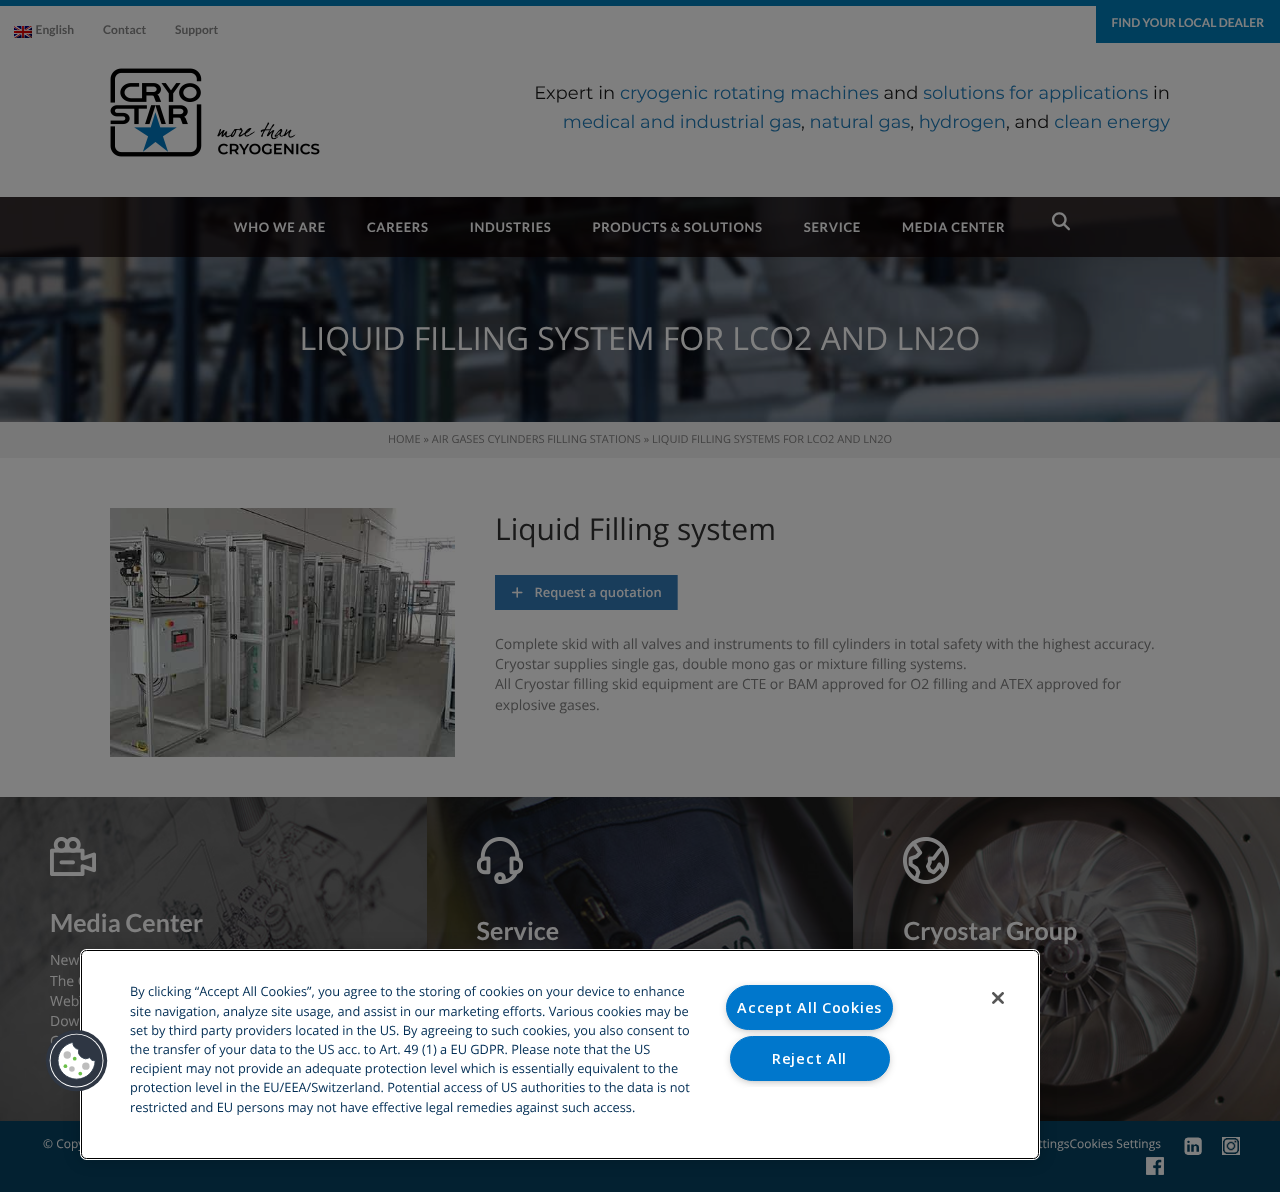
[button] (77, 1061)
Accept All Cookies (809, 1007)
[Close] (998, 998)
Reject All (809, 1058)
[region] (560, 1054)
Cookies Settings (809, 1108)
